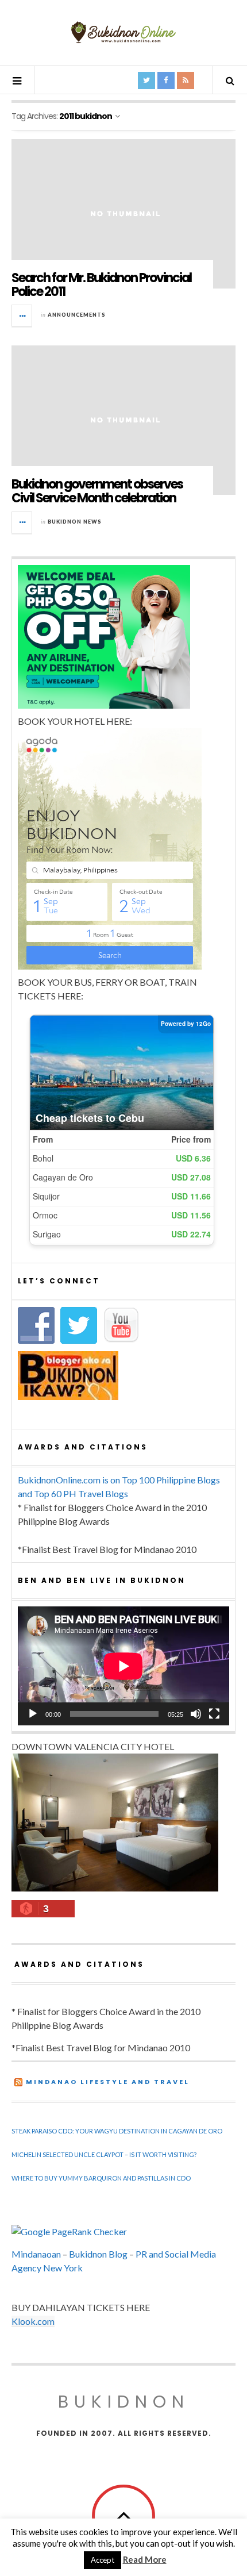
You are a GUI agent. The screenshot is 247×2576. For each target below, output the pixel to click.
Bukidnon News (75, 522)
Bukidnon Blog (98, 2254)
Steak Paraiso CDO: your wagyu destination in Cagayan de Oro (117, 2131)
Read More (145, 2559)
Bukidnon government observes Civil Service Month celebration (97, 491)
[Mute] (196, 1714)
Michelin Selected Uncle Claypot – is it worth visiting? (104, 2154)
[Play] (33, 1714)
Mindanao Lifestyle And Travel (108, 2082)
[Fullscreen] (214, 1714)
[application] (123, 1666)
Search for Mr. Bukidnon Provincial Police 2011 (101, 285)
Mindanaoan (36, 2254)
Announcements (77, 315)
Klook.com (33, 2321)
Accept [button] (103, 2560)
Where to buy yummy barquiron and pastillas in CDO (101, 2178)
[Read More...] (22, 316)
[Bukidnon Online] (123, 32)
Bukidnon (124, 2402)
